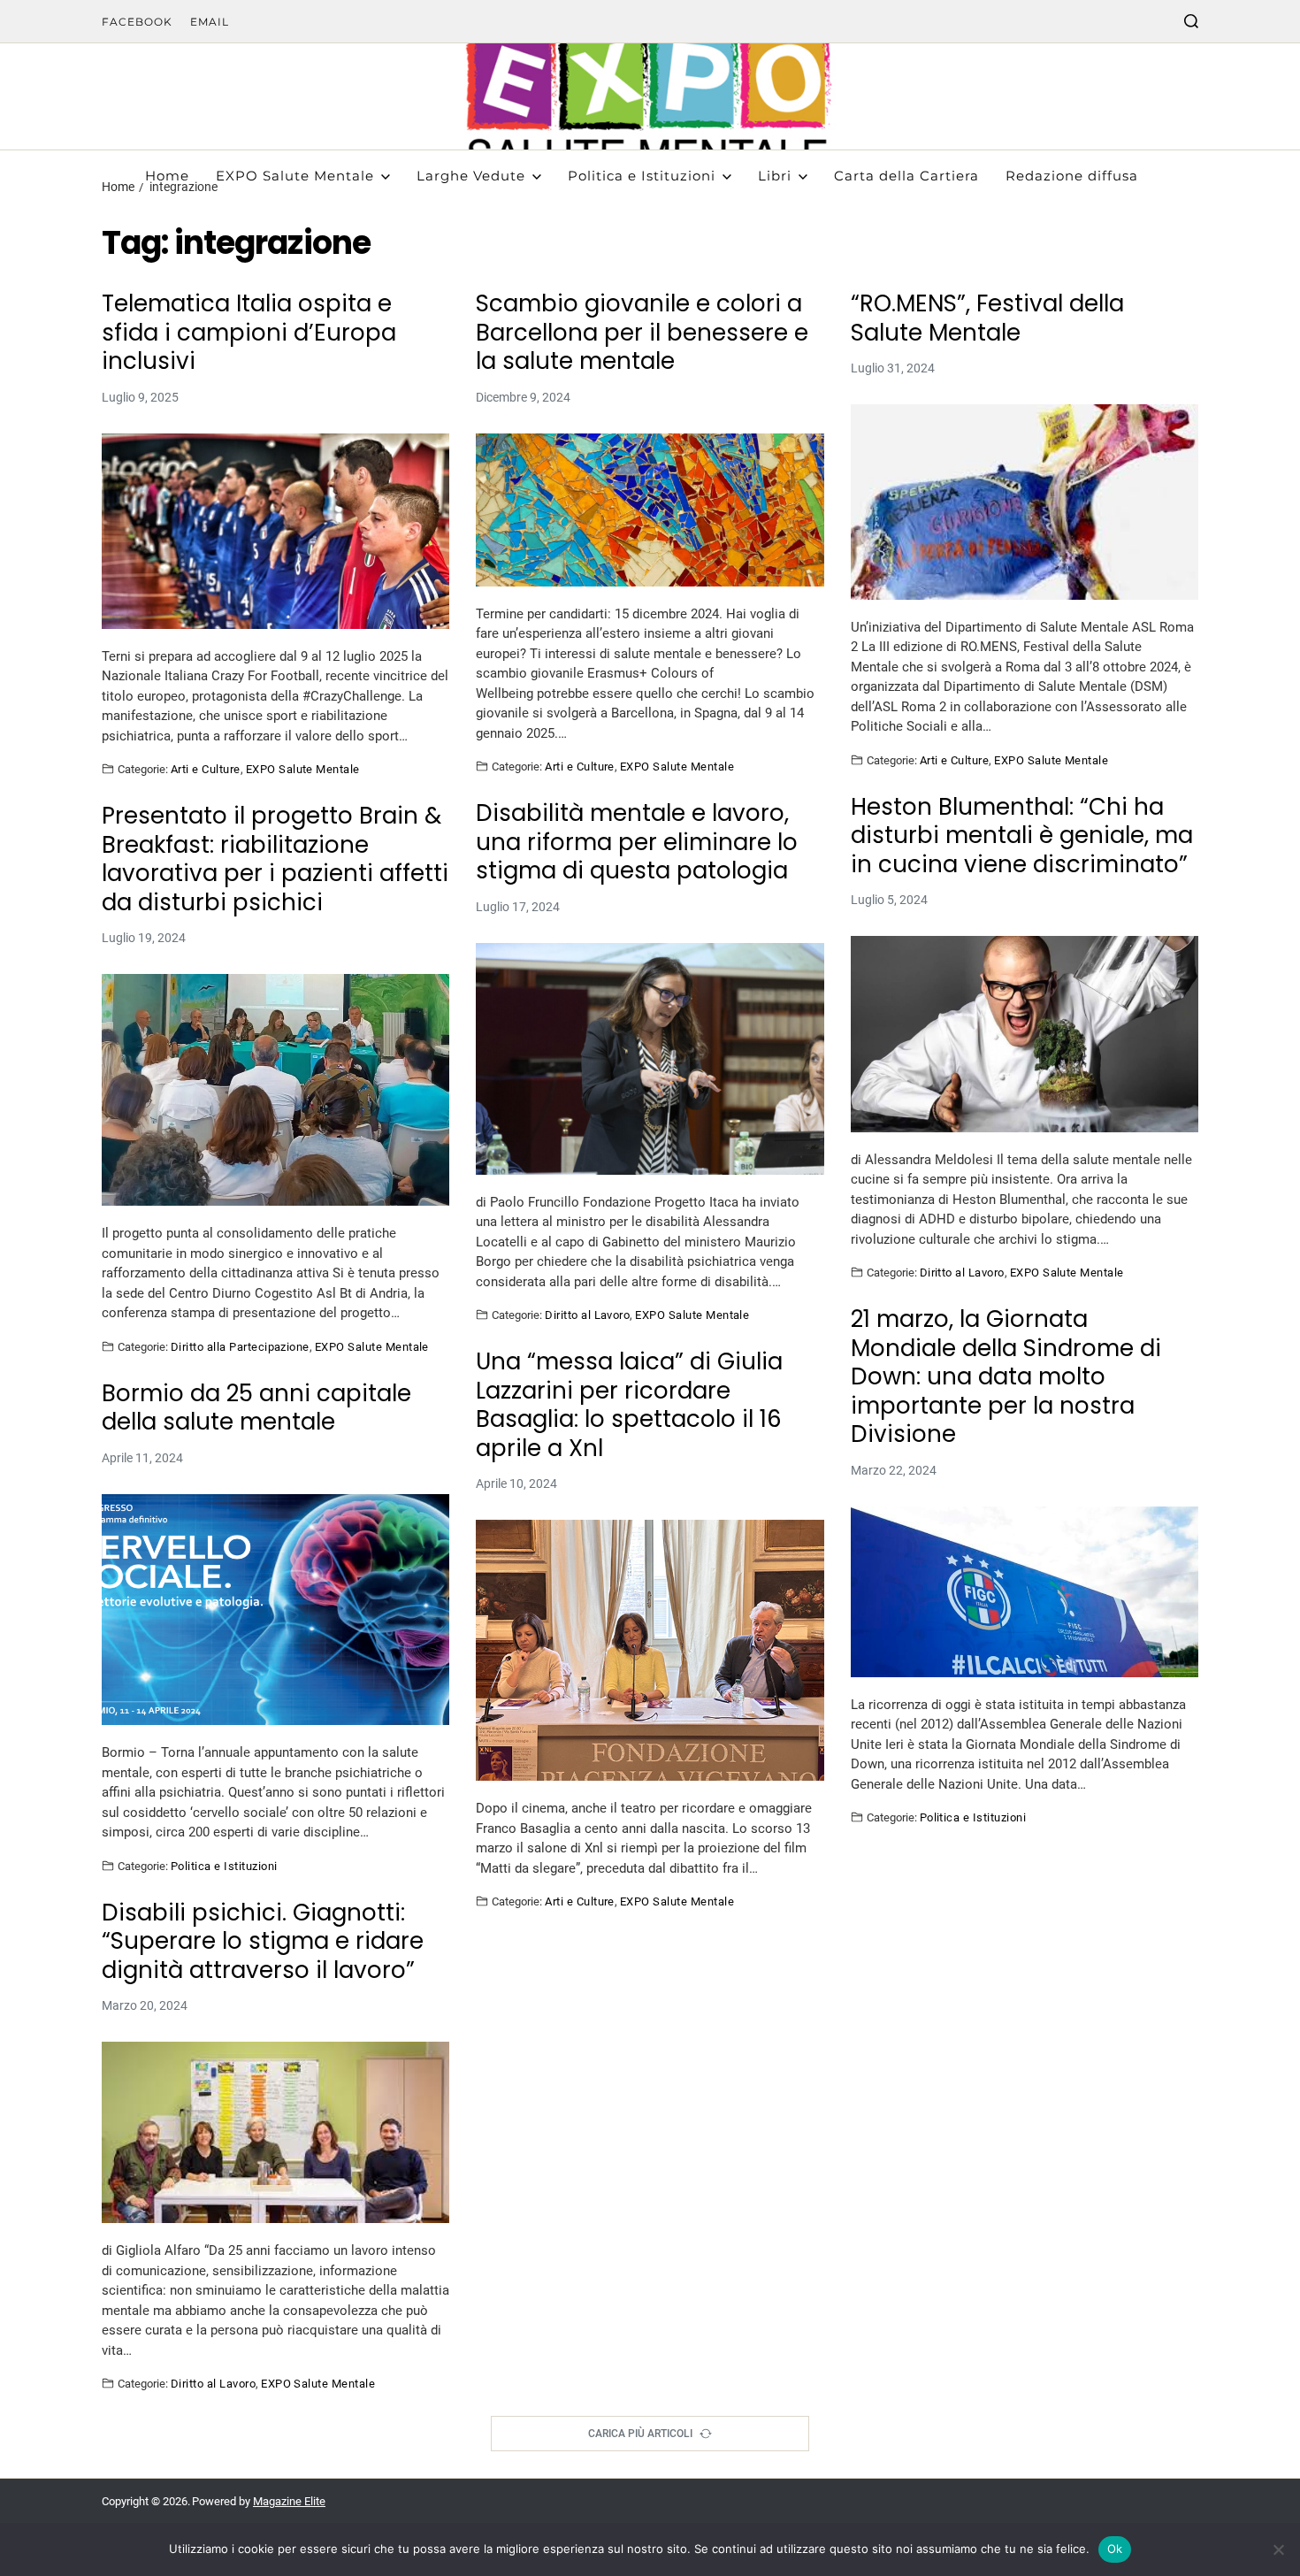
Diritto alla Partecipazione (240, 1346)
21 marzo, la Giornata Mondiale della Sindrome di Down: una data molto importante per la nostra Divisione (1006, 1377)
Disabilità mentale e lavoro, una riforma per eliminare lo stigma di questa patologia (637, 842)
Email (210, 22)
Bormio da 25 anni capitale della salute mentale (256, 1408)
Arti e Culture (206, 769)
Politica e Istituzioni (642, 176)
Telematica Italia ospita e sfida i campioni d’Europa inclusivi (249, 333)
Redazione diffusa (1072, 176)
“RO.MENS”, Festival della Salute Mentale (987, 318)
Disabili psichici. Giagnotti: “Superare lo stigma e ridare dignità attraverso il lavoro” (263, 1942)
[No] (1278, 2549)
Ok (1115, 2549)
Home (167, 176)
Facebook (137, 22)
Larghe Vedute (471, 176)
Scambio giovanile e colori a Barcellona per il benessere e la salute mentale (642, 333)
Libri (775, 176)
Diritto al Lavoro (587, 1315)
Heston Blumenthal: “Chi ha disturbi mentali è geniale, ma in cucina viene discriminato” (1022, 836)
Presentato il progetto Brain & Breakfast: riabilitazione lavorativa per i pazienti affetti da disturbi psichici (275, 859)
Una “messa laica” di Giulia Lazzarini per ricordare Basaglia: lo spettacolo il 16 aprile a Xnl (629, 1405)
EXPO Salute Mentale (295, 176)
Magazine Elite (289, 2501)
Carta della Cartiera (906, 176)
